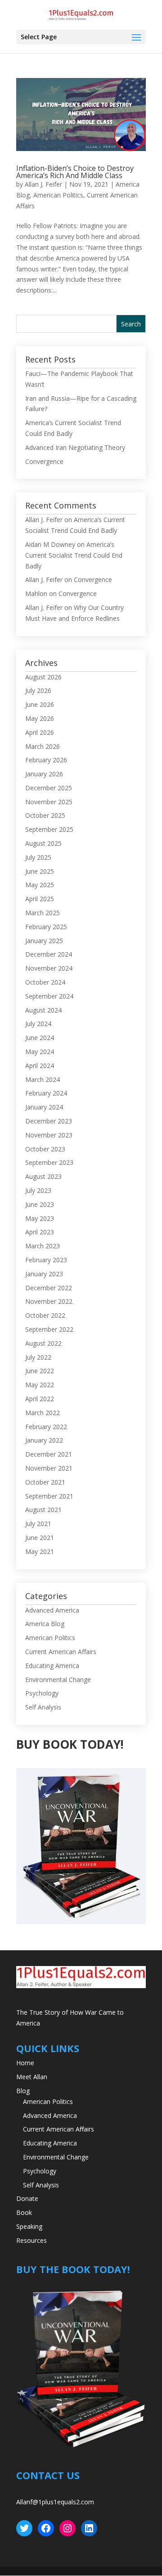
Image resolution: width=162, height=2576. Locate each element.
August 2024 (43, 1010)
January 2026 (44, 774)
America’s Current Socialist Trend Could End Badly (74, 555)
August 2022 (43, 1343)
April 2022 (40, 1399)
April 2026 (40, 732)
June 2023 (40, 1204)
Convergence (44, 461)
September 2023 (49, 1162)
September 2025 (49, 829)
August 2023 (43, 1176)
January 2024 (44, 1107)
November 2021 (49, 1468)
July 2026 (38, 690)
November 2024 (49, 968)
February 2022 (46, 1427)
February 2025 (46, 927)
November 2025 (49, 802)
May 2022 (40, 1385)
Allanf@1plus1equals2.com (55, 2502)
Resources (31, 2240)
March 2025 (43, 913)
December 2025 (49, 788)
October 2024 (45, 982)
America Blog (45, 1624)
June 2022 (40, 1371)
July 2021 (38, 1524)
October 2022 (45, 1315)
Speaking (29, 2226)
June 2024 (40, 1038)
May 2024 (40, 1052)
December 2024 (49, 954)
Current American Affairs (61, 1652)
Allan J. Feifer (43, 184)
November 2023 (49, 1135)
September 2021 (49, 1496)
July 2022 (38, 1357)
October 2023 (45, 1149)
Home (25, 2063)
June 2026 (40, 704)
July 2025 (38, 857)
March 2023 (43, 1246)
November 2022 (49, 1301)
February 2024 (46, 1093)
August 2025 (43, 843)
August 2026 (43, 677)
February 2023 (46, 1260)
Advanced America (52, 1610)
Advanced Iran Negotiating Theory (75, 447)
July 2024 (38, 1024)
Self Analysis (43, 1707)
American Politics (58, 195)
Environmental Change (58, 1680)
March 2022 (43, 1413)
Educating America (52, 1666)
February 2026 (46, 760)
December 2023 (49, 1121)
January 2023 (44, 1274)
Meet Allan (32, 2077)
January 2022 (44, 1440)
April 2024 (40, 1066)
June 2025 (40, 871)
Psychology (42, 1693)
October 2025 (45, 815)
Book (24, 2212)
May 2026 (40, 718)
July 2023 (38, 1190)
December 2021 (49, 1454)
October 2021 (45, 1482)
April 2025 (40, 899)
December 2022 (49, 1288)
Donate (27, 2198)
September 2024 (49, 996)
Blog (23, 2091)
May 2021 (40, 1552)
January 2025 (44, 941)
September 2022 (49, 1329)
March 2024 (43, 1079)
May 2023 (40, 1218)
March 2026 (43, 746)
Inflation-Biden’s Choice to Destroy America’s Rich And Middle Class (75, 172)
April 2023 (40, 1232)
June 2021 (40, 1538)
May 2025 (40, 885)
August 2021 (43, 1510)
